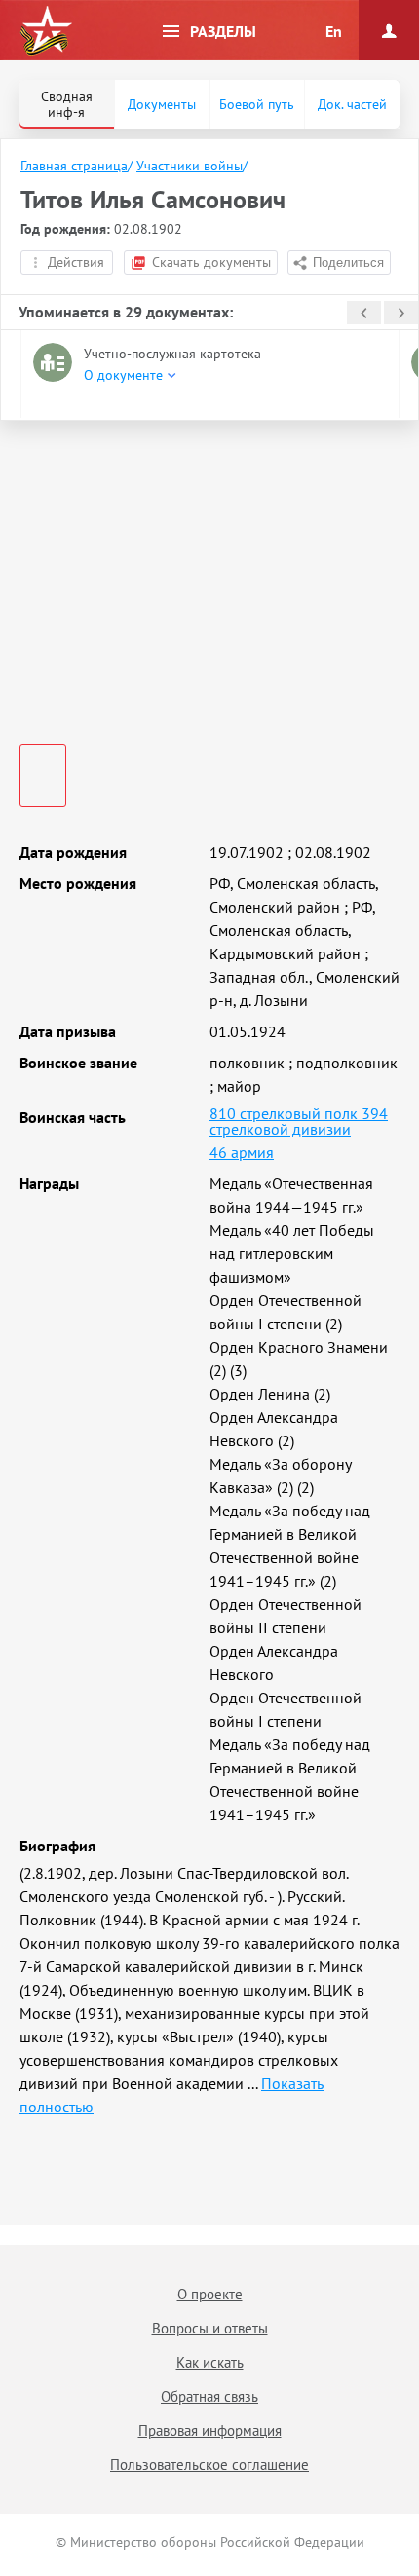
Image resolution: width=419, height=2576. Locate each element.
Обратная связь (209, 2396)
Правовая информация (210, 2430)
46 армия (242, 1152)
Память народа (46, 31)
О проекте (210, 2294)
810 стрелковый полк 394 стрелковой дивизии (299, 1121)
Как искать (210, 2362)
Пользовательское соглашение (209, 2464)
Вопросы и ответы (210, 2328)
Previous (364, 313)
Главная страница (74, 166)
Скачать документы (211, 262)
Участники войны (190, 166)
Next (401, 313)
